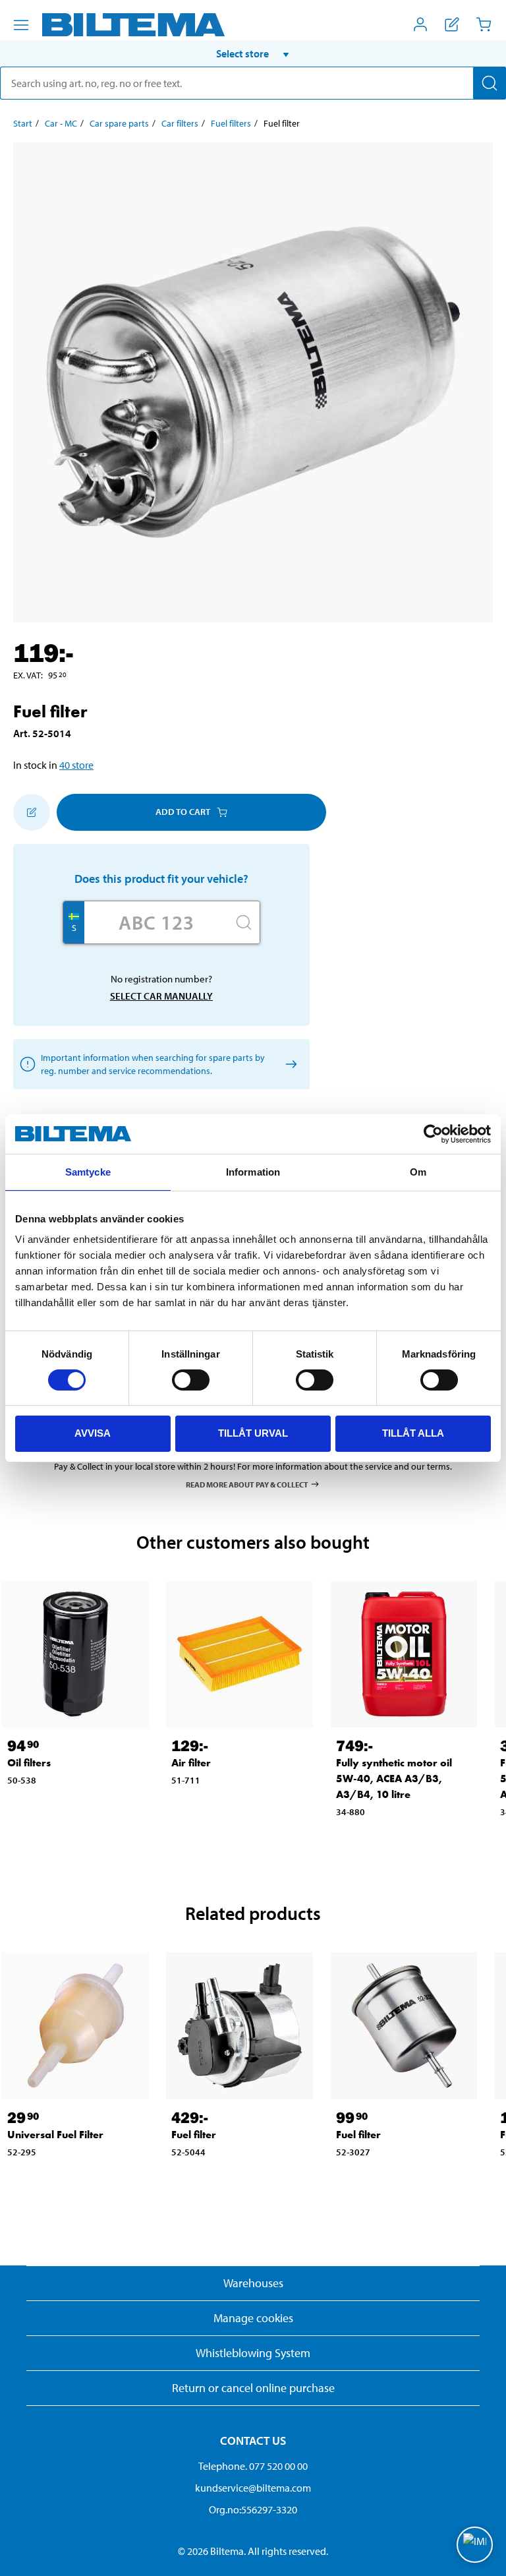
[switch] (191, 1380)
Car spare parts (119, 123)
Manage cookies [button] (253, 2318)
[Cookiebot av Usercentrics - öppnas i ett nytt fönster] (433, 1134)
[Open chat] (475, 2545)
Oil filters (29, 1763)
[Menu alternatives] (21, 25)
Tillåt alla (413, 1433)
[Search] (490, 83)
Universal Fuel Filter (55, 2135)
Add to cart (183, 812)
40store (76, 765)
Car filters (180, 123)
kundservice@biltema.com (253, 2488)
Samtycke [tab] (88, 1172)
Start (23, 123)
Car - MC (61, 123)
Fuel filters (231, 123)
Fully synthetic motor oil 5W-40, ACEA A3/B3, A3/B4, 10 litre (394, 1779)
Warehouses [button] (253, 2283)
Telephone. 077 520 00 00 (253, 2466)
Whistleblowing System (253, 2353)
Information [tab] (253, 1172)
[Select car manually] (289, 1064)
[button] (253, 53)
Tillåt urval (253, 1433)
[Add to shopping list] (32, 812)
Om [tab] (418, 1172)
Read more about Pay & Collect (247, 1484)
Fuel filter (194, 2135)
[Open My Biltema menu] (420, 24)
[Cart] (484, 24)
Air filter (191, 1763)
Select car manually (161, 996)
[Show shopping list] (452, 24)
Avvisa (93, 1433)
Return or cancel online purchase (253, 2388)
